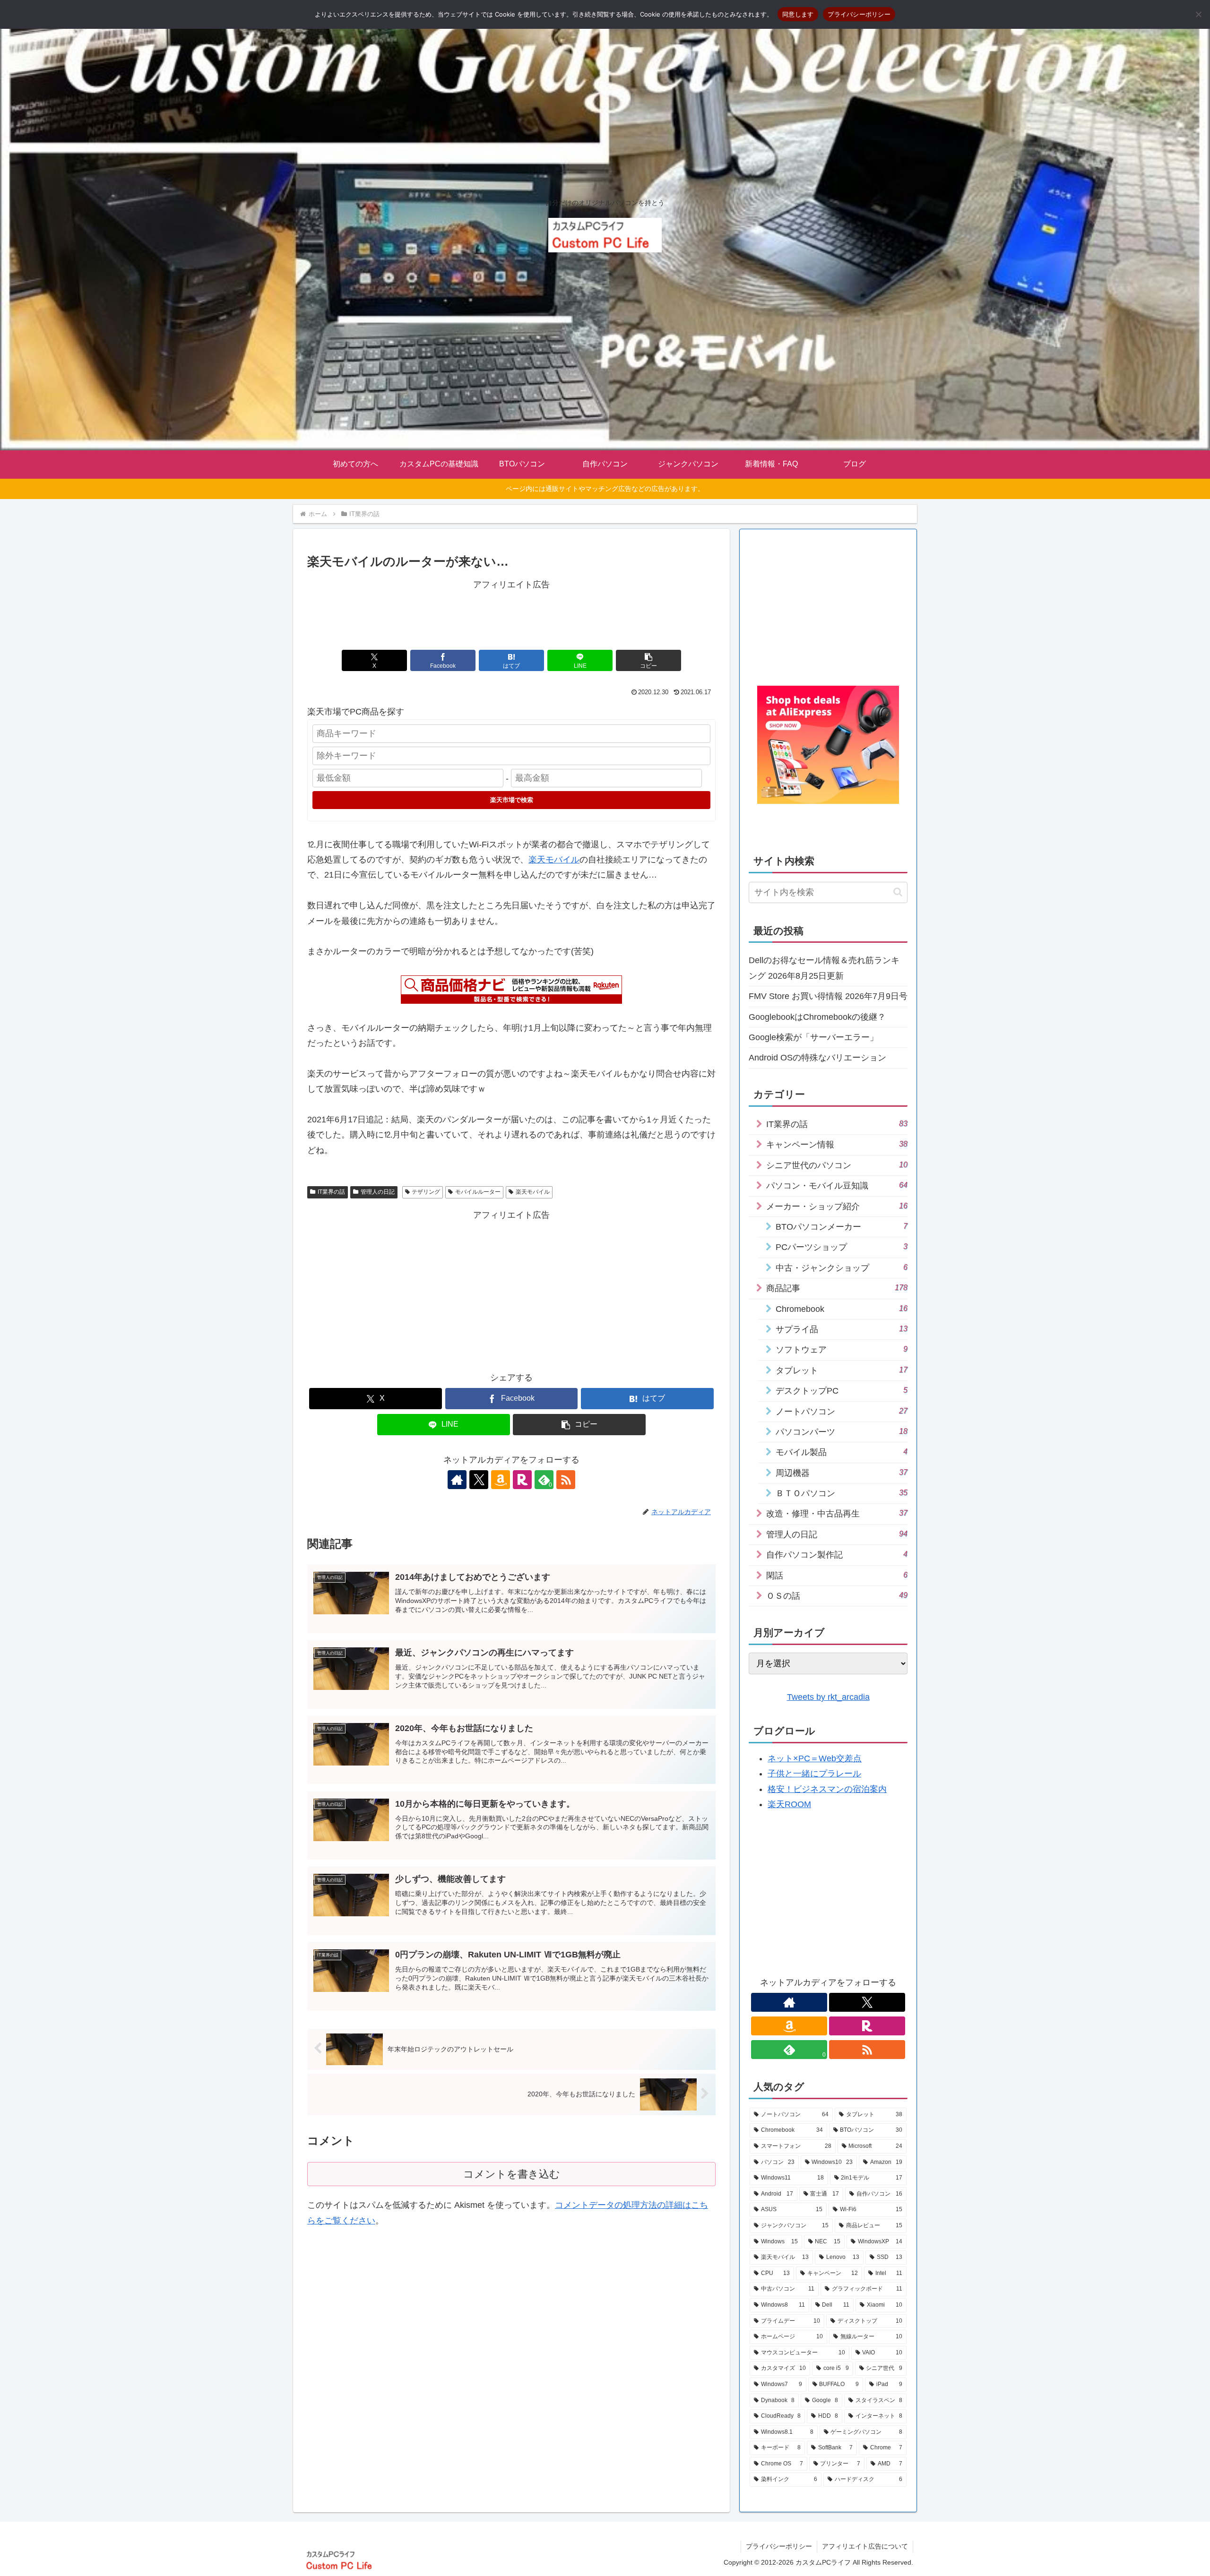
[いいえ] (1198, 14)
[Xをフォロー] (479, 1480)
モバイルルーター (478, 1192)
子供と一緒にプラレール (814, 1774)
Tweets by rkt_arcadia (828, 1697)
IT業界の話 (331, 1192)
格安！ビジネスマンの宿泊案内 (827, 1789)
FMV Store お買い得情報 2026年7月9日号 (828, 996)
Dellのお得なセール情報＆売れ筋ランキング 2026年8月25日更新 (824, 968)
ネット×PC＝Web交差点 (815, 1758)
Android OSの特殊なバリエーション (817, 1058)
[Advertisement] (511, 613)
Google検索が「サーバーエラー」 (813, 1037)
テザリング (426, 1192)
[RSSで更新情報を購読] (566, 1480)
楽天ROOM (789, 1804)
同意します (798, 14)
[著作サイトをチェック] (457, 1480)
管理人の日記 (378, 1192)
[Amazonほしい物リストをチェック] (501, 1480)
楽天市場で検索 (512, 800)
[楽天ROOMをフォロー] (522, 1480)
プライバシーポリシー (779, 2546)
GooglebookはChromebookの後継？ (817, 1017)
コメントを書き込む (512, 2174)
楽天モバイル (554, 860)
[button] (648, 660)
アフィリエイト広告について (865, 2546)
